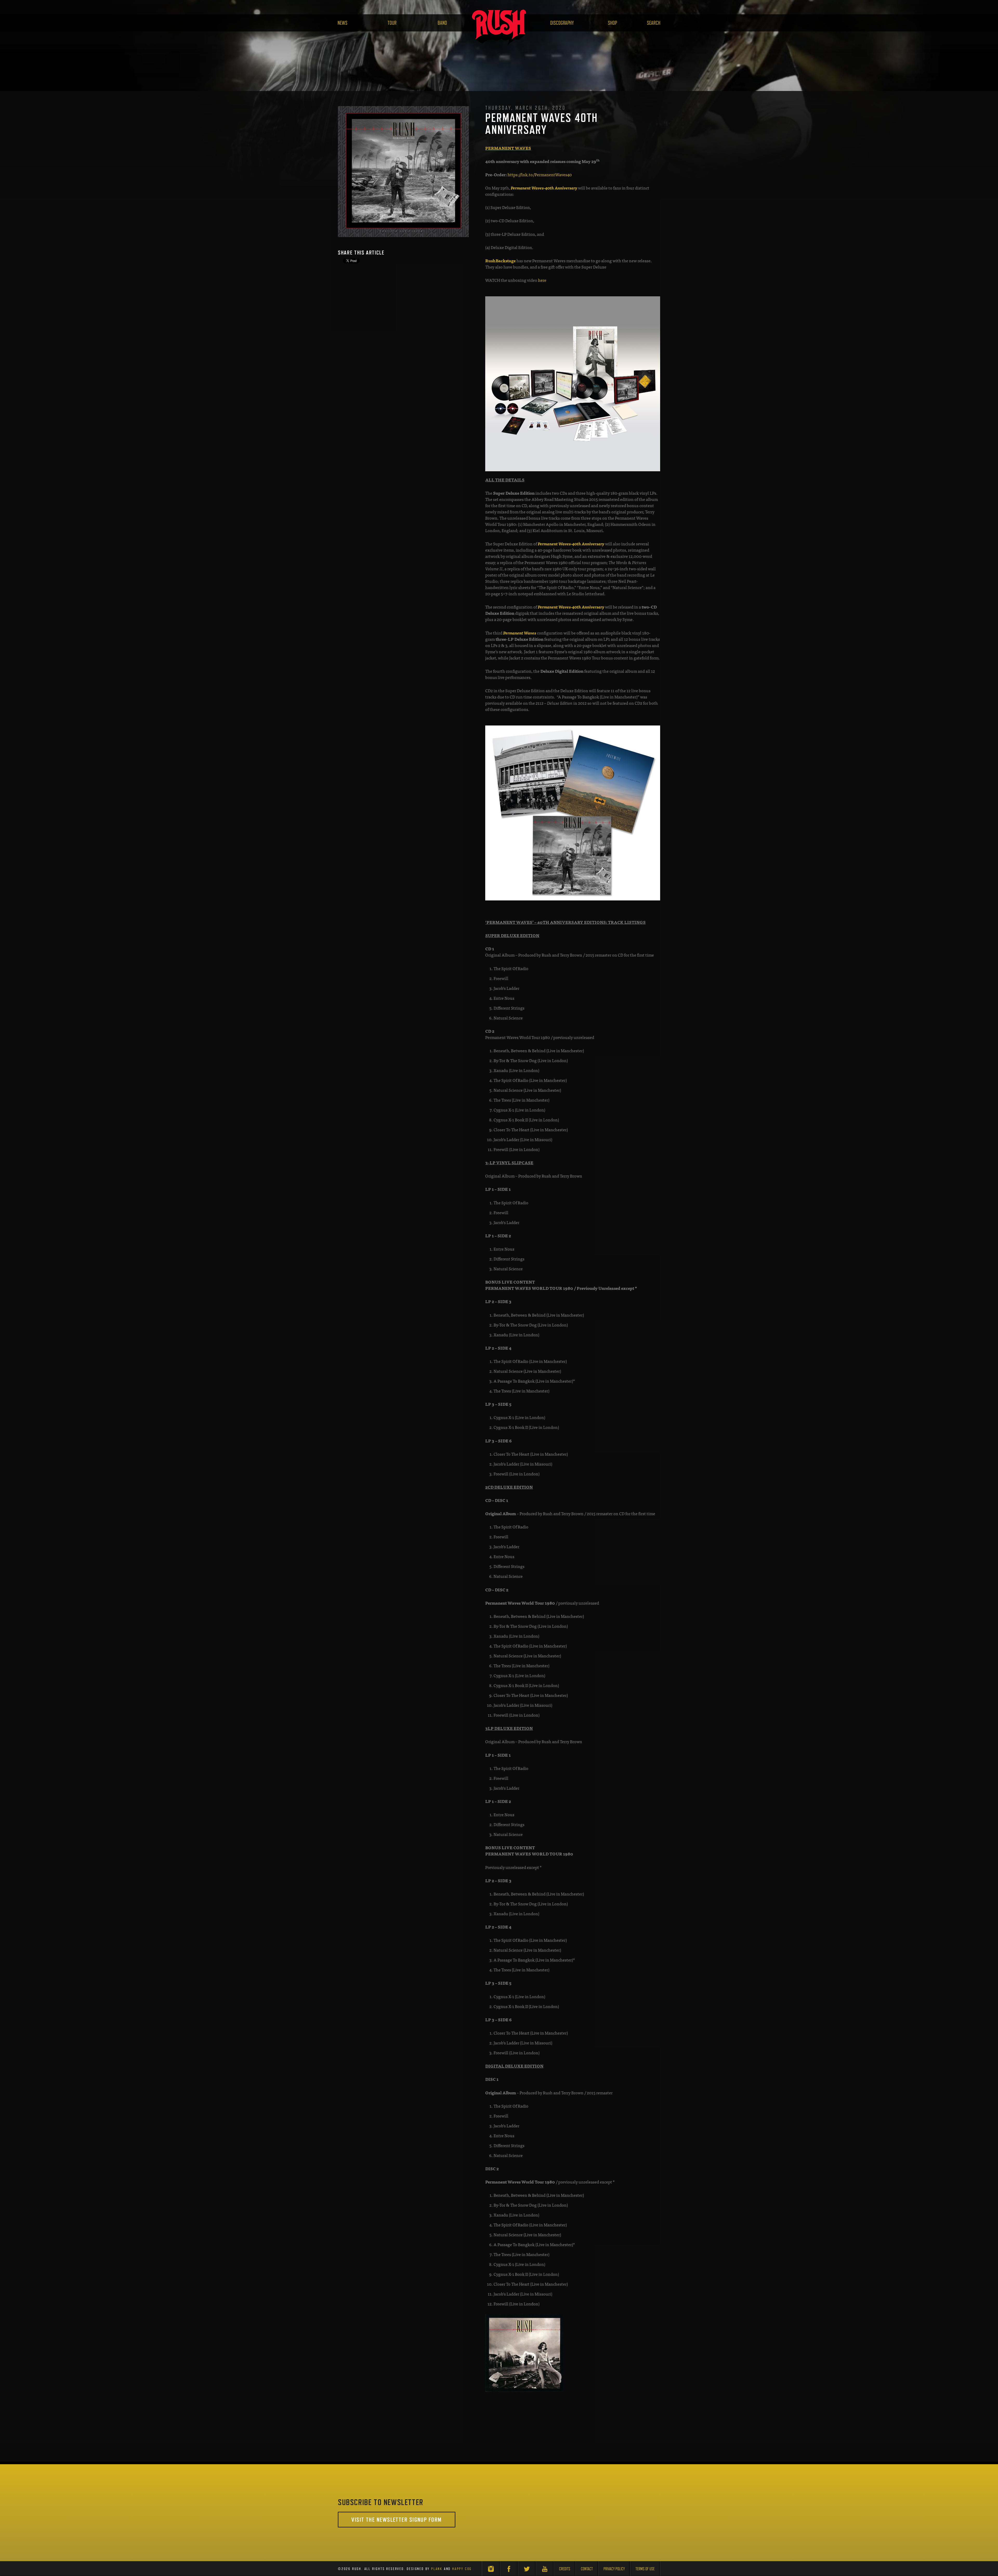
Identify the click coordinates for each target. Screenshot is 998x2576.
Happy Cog (462, 2569)
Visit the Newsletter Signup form (396, 2519)
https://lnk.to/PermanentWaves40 (540, 174)
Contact (587, 2569)
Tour (392, 23)
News (343, 23)
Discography (562, 23)
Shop (612, 23)
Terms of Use (645, 2569)
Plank (437, 2569)
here (543, 280)
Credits (565, 2569)
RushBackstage (500, 260)
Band (442, 23)
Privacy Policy (614, 2569)
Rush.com (499, 27)
